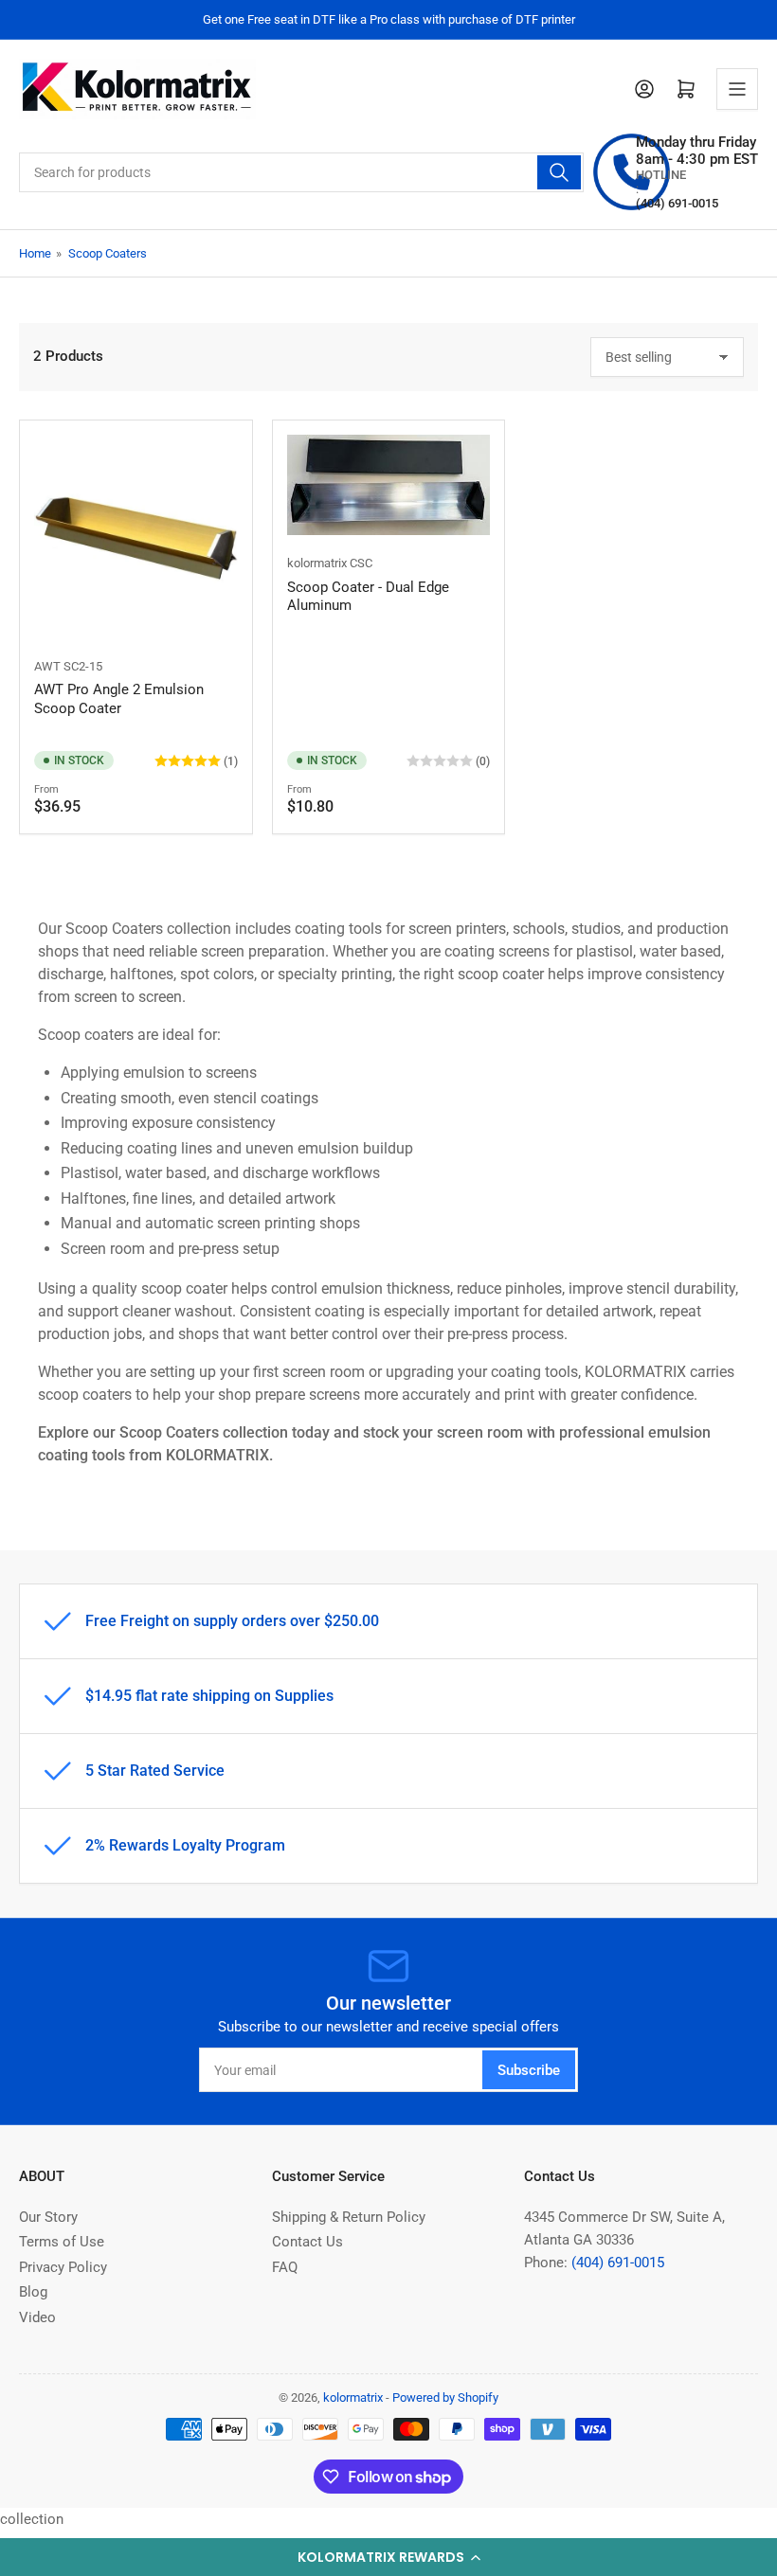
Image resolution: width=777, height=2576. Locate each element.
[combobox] (301, 172)
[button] (388, 2557)
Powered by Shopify (445, 2397)
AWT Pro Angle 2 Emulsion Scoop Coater (119, 699)
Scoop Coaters (108, 253)
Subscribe (529, 2070)
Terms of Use (62, 2242)
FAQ (285, 2267)
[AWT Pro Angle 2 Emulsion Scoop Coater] (136, 537)
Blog (33, 2292)
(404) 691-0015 (618, 2263)
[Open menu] (737, 89)
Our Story (48, 2217)
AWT (47, 666)
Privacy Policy (63, 2267)
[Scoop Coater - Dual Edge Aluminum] (389, 485)
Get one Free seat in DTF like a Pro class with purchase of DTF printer (389, 19)
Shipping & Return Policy (349, 2217)
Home (35, 253)
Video (37, 2317)
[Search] (559, 172)
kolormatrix (317, 563)
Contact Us (307, 2242)
